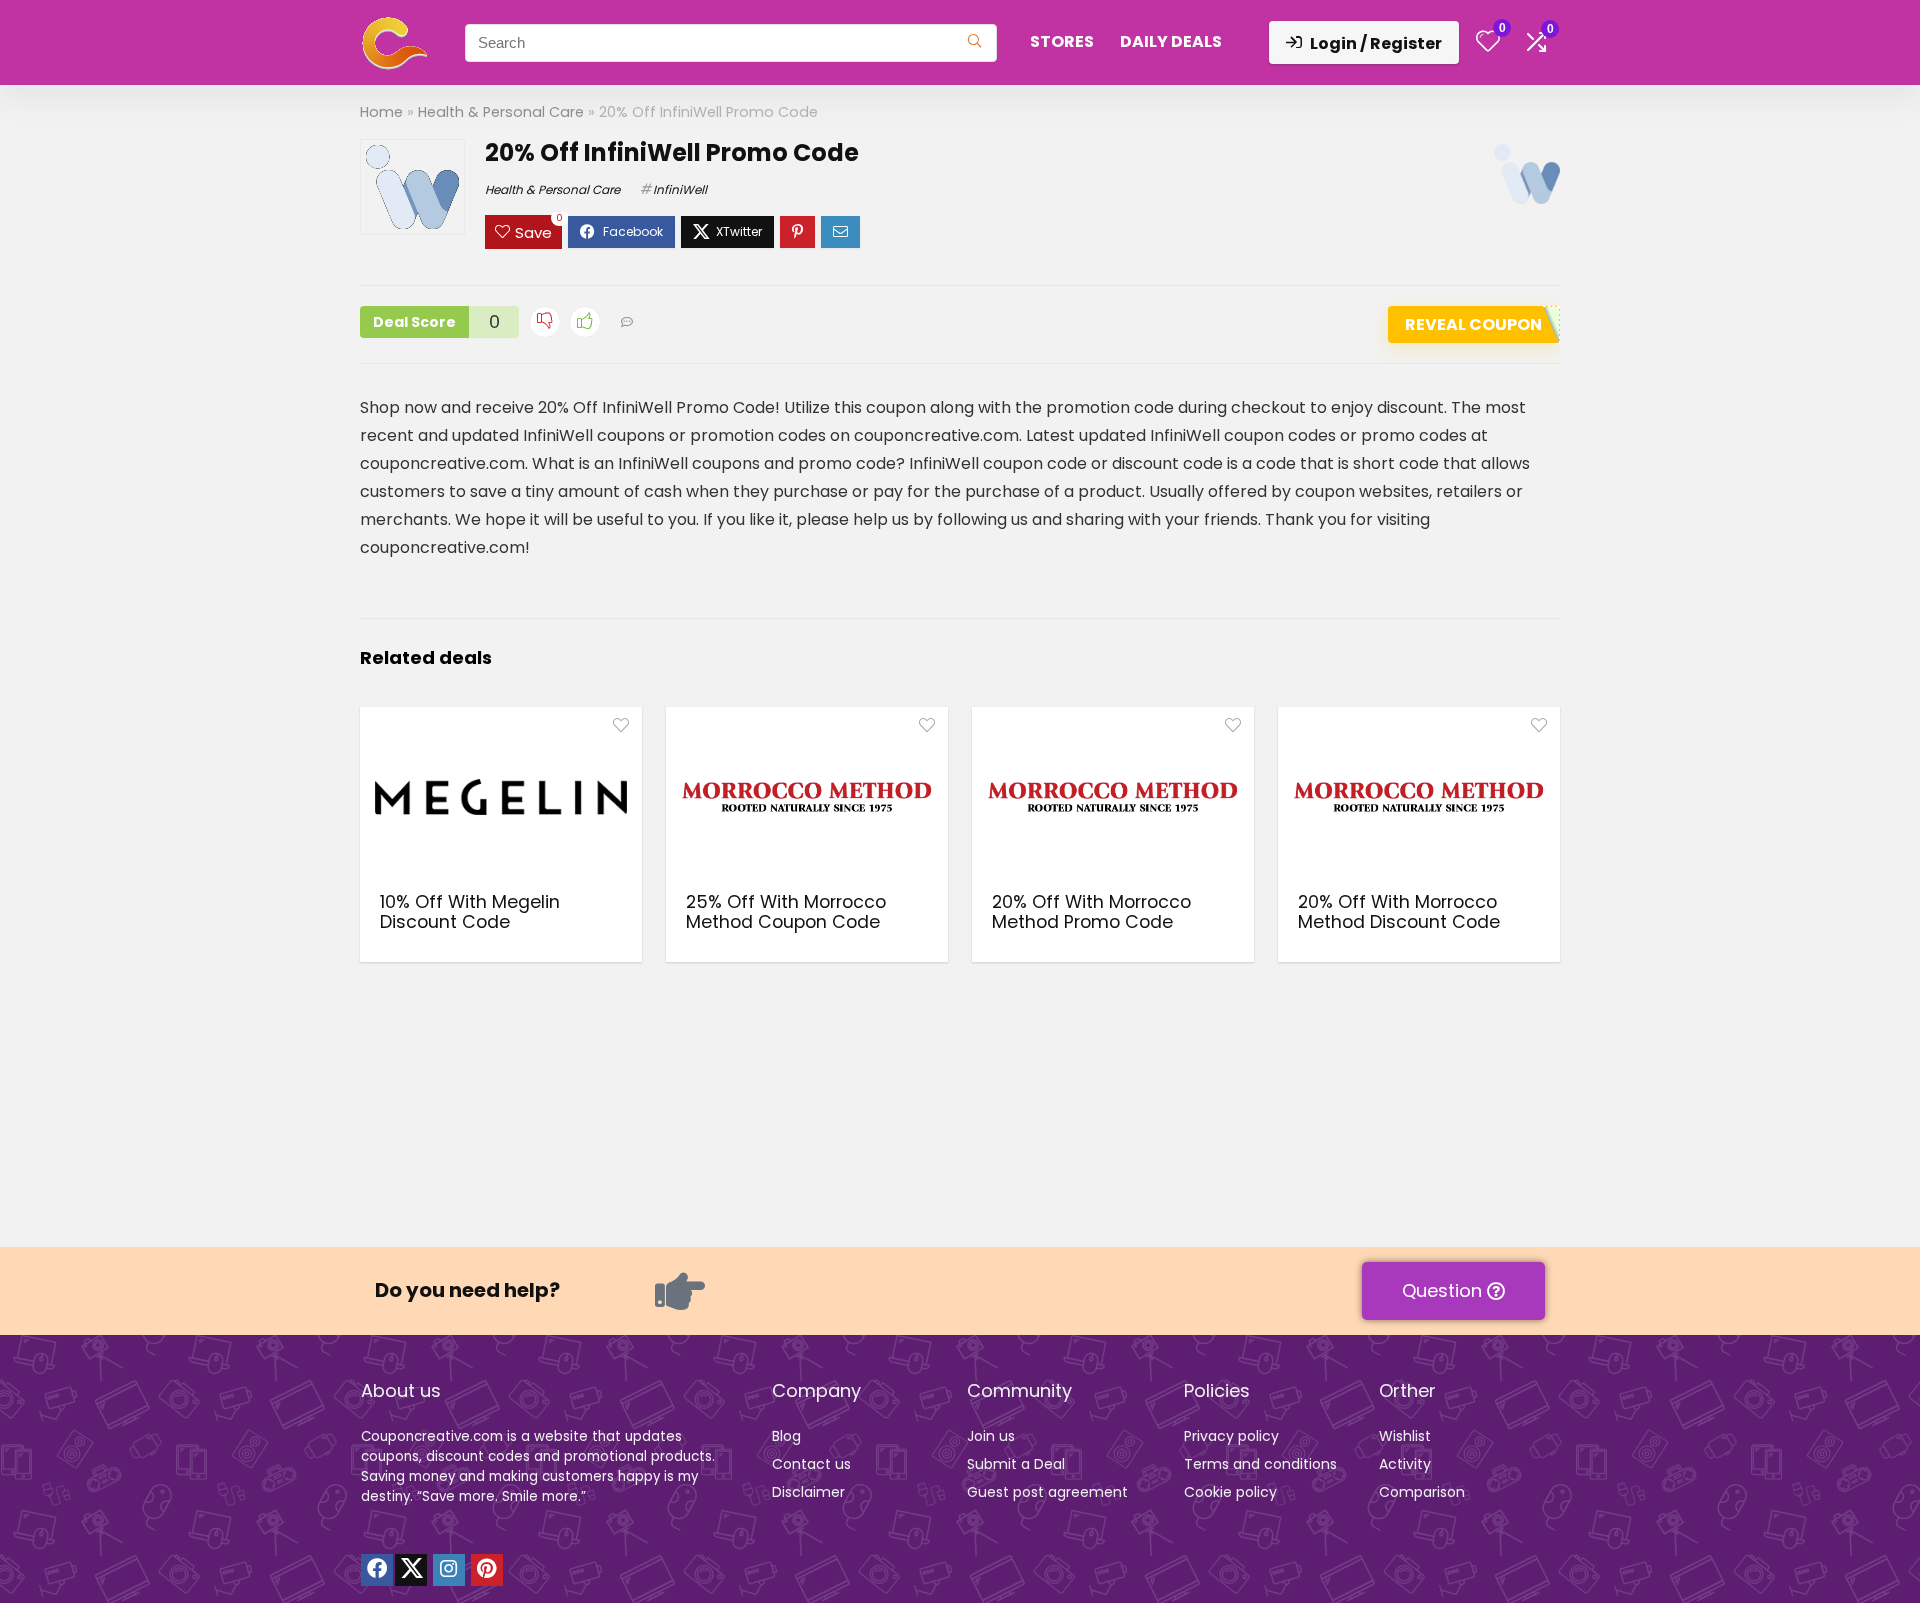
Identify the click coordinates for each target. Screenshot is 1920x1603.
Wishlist (1405, 1436)
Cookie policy (1230, 1492)
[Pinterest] (487, 1570)
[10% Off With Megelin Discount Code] (501, 797)
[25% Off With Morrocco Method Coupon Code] (807, 797)
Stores (1062, 41)
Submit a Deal (1016, 1464)
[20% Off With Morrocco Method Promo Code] (1113, 797)
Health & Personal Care (501, 112)
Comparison (1422, 1492)
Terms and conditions (1260, 1464)
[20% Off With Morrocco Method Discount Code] (1419, 797)
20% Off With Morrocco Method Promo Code (1091, 912)
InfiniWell (680, 189)
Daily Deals (1171, 41)
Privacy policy (1231, 1436)
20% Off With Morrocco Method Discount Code (1399, 912)
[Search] (974, 43)
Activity (1405, 1464)
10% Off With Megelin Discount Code (470, 912)
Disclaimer (808, 1492)
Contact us (811, 1464)
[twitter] (411, 1570)
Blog (786, 1436)
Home (381, 112)
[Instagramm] (449, 1570)
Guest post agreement (1047, 1492)
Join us (991, 1436)
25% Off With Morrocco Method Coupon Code (786, 912)
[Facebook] (377, 1570)
